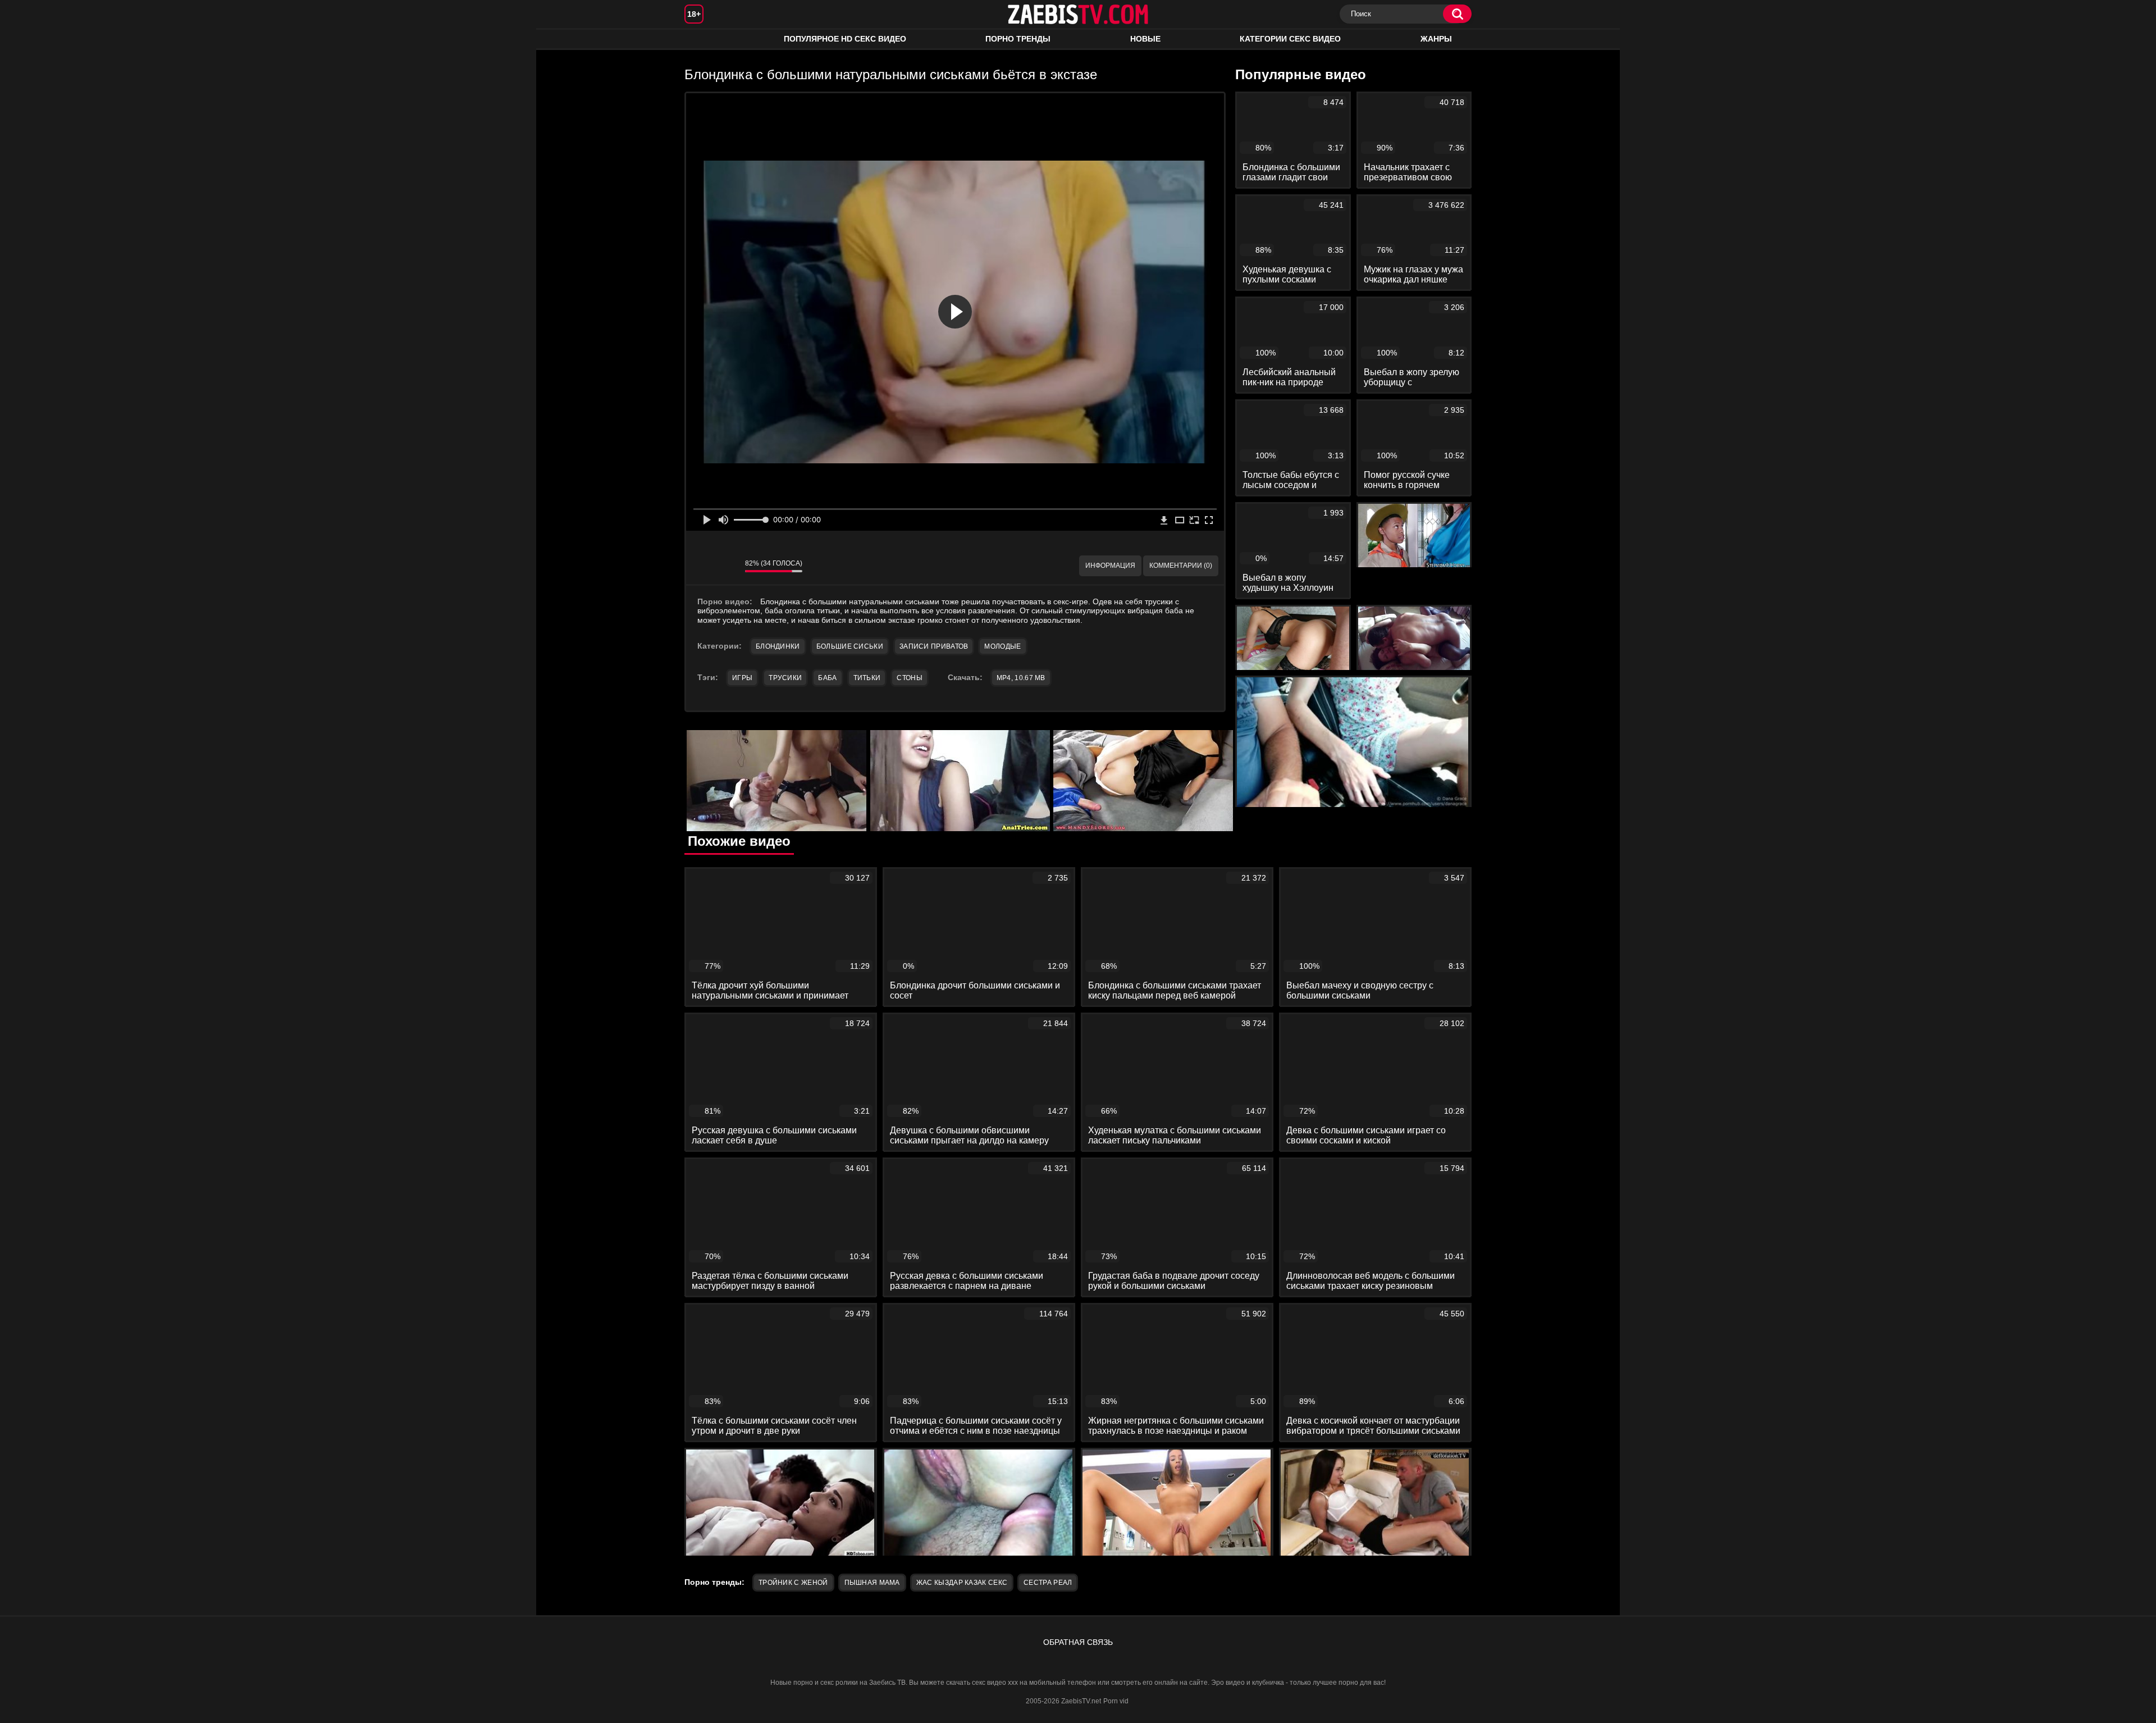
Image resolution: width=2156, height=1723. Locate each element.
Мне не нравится (728, 566)
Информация (1110, 566)
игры (742, 678)
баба (827, 678)
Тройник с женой (793, 1583)
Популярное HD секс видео (845, 39)
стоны (910, 678)
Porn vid (1116, 1701)
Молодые (1002, 646)
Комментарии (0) (1181, 566)
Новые (1145, 39)
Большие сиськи (850, 646)
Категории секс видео (1290, 39)
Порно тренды (1018, 39)
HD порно (704, 39)
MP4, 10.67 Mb (1021, 678)
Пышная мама (872, 1583)
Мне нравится (703, 566)
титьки (867, 678)
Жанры (1436, 39)
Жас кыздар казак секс (962, 1583)
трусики (785, 678)
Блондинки (778, 646)
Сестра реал (1048, 1583)
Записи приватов (934, 646)
